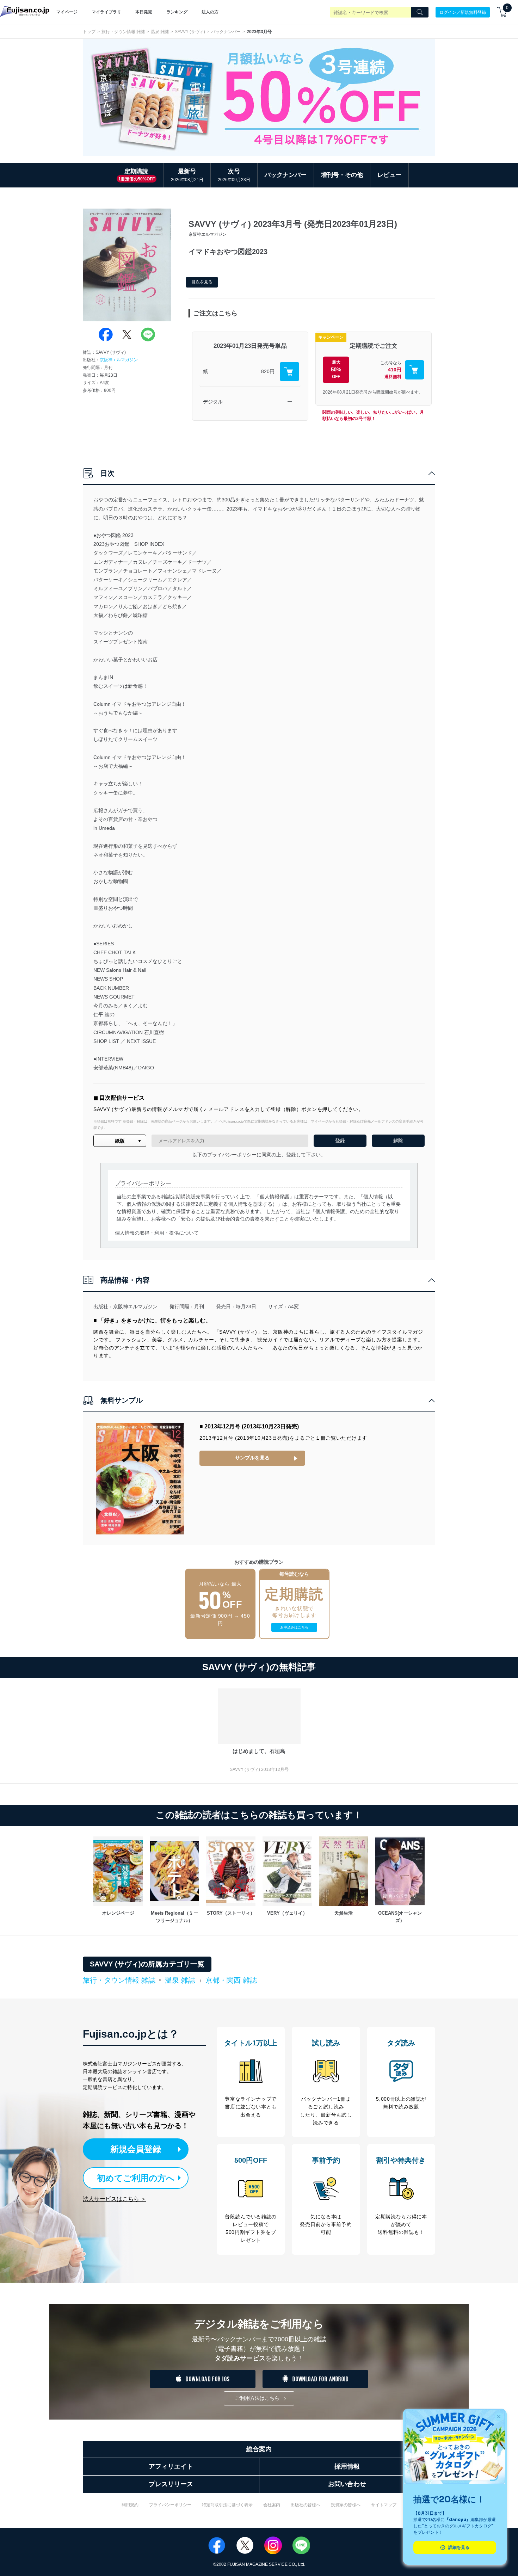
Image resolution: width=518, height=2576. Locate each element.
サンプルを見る (252, 1458)
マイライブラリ (106, 12)
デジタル (213, 402)
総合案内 (259, 2449)
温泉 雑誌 (160, 32)
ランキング (177, 12)
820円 (268, 371)
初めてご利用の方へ (136, 2178)
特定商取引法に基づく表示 (227, 2505)
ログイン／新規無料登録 (463, 12)
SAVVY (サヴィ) (190, 32)
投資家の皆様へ (346, 2505)
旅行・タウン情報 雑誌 (123, 32)
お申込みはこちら (294, 1627)
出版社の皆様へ (306, 2505)
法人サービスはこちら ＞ (115, 2199)
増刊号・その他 (342, 175)
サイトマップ (384, 2505)
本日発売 (144, 12)
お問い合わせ (347, 2484)
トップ (89, 32)
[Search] (420, 12)
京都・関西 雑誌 (231, 1980)
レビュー (389, 175)
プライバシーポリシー (170, 2505)
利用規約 (130, 2505)
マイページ (67, 12)
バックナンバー (226, 32)
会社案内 (272, 2505)
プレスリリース (171, 2484)
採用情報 (347, 2466)
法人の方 (210, 12)
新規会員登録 (136, 2149)
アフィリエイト (171, 2466)
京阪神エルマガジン (119, 360)
